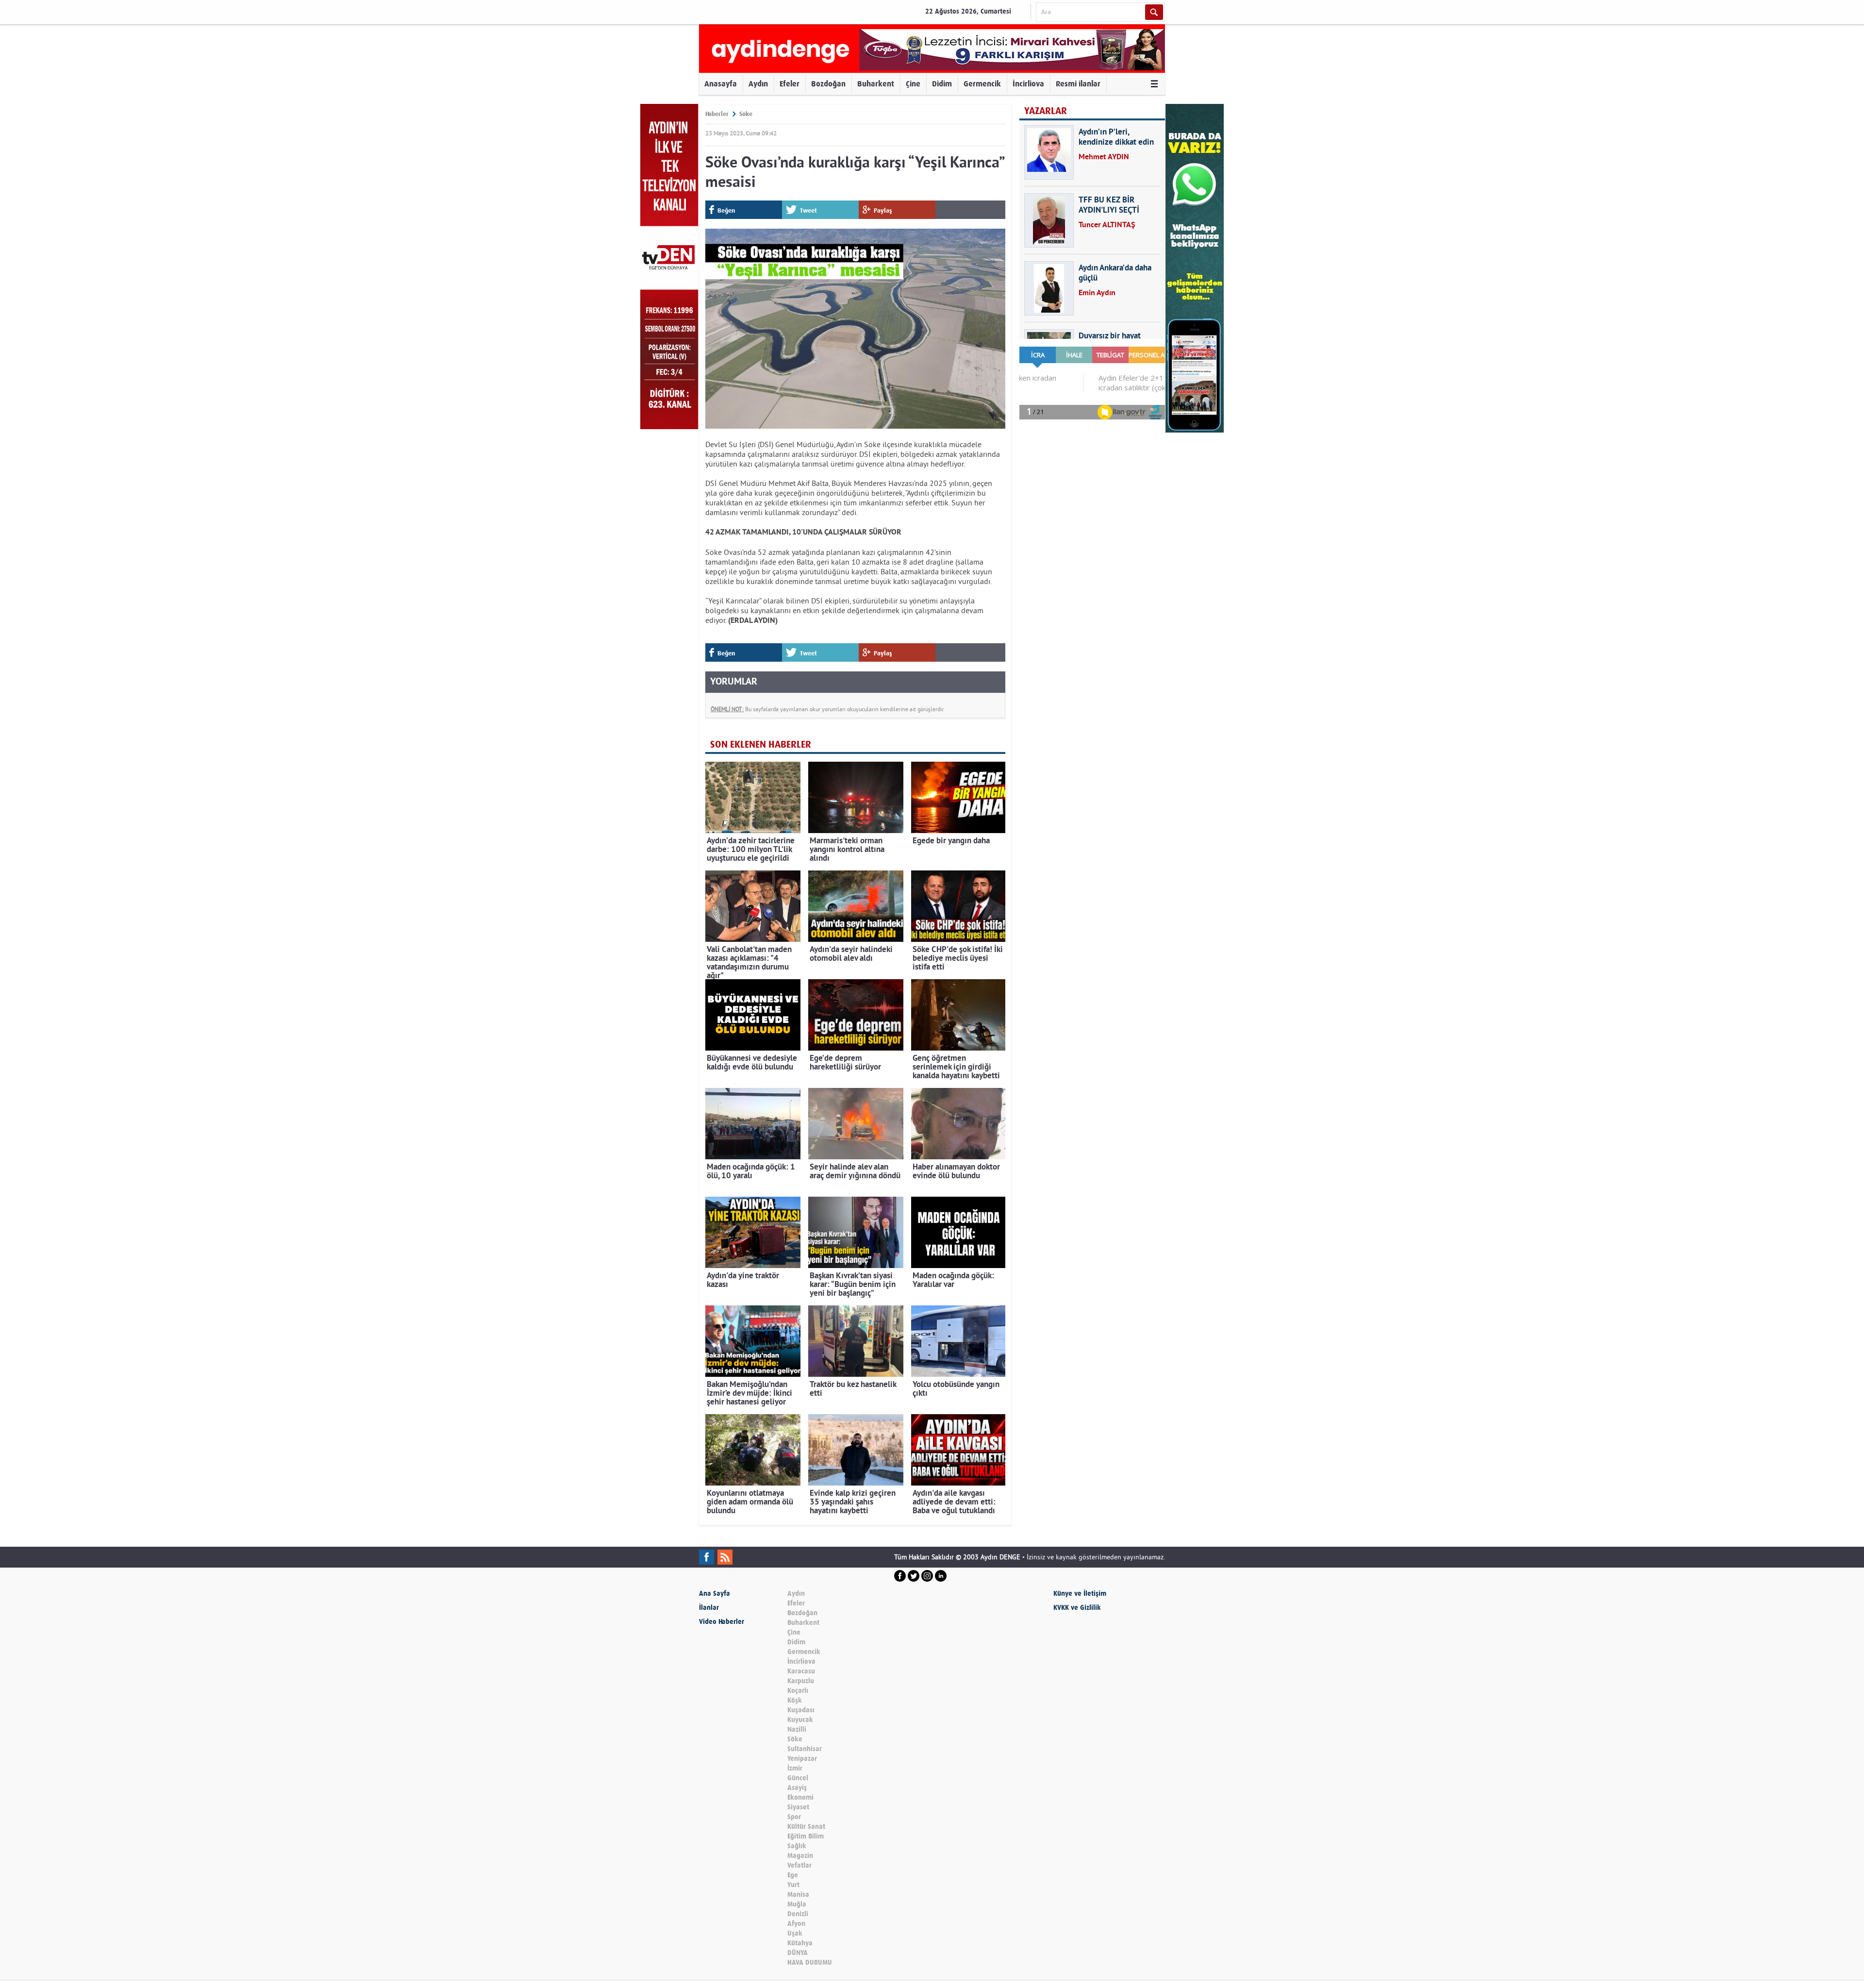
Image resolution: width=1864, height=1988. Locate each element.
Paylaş (883, 210)
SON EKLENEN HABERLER (761, 744)
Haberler (717, 114)
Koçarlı (798, 1691)
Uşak (795, 1933)
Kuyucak (800, 1720)
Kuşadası (801, 1710)
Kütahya (800, 1943)
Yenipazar (802, 1759)
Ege (793, 1875)
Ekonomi (800, 1797)
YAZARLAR (1046, 111)
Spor (794, 1817)
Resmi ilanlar (1078, 84)
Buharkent (876, 84)
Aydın (758, 84)
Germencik (982, 84)
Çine (913, 84)
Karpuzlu (801, 1681)
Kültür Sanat (806, 1827)
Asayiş (797, 1788)
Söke (746, 114)
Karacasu (801, 1671)
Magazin (800, 1856)
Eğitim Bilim (806, 1836)
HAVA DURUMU (810, 1963)
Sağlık (797, 1846)
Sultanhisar (805, 1749)
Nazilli (797, 1729)
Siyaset (798, 1807)
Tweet (808, 210)
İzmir (795, 1768)
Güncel (798, 1778)
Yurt (793, 1885)
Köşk (795, 1700)
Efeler (790, 84)
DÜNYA (798, 1953)
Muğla (797, 1904)
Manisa (798, 1895)
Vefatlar (799, 1865)
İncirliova (1028, 84)
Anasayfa (721, 84)
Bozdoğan (828, 84)
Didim (942, 84)
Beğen (726, 210)
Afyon (796, 1924)
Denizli (798, 1914)
